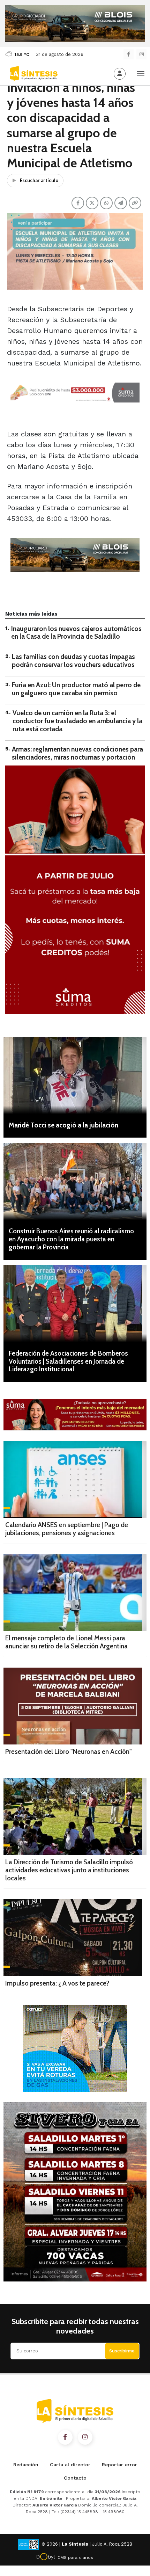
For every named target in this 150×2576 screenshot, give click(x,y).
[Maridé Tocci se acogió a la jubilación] (75, 1075)
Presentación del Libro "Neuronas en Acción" (69, 1752)
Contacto (75, 2478)
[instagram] (141, 54)
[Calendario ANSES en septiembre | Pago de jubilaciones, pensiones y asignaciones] (75, 1479)
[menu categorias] (141, 73)
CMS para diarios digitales (75, 2559)
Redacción (26, 2465)
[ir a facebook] (65, 2437)
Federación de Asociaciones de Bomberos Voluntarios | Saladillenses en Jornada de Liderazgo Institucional (68, 1361)
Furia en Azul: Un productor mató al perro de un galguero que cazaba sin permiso (76, 689)
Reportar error (119, 2465)
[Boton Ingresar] (120, 74)
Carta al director (70, 2465)
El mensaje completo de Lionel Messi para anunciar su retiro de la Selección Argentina (66, 1642)
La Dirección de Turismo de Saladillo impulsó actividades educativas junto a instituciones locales (69, 1870)
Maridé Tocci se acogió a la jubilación (63, 1125)
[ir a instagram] (85, 2437)
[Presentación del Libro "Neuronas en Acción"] (73, 1706)
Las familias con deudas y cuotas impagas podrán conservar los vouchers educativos (73, 661)
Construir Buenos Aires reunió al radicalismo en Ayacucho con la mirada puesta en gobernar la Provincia (71, 1239)
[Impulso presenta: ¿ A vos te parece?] (73, 1938)
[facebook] (129, 54)
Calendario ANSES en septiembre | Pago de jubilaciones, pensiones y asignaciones (67, 1529)
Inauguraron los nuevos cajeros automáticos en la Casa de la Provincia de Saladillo (76, 633)
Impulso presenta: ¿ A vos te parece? (57, 1983)
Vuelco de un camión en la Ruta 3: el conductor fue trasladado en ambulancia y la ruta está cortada (77, 721)
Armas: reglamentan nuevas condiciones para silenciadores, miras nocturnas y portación (77, 753)
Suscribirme (122, 2351)
